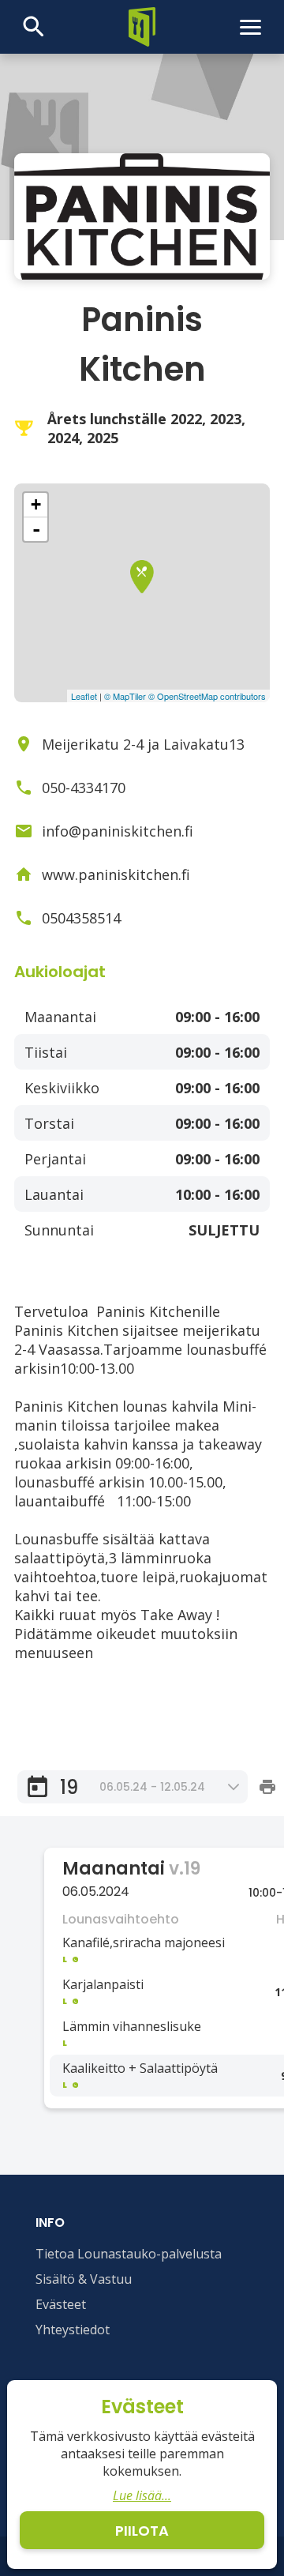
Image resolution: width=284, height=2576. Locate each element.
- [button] (36, 529)
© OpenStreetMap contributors (207, 696)
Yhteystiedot (73, 2330)
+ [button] (36, 504)
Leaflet (84, 696)
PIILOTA (142, 2531)
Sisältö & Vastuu (84, 2279)
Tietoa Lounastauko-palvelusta (129, 2254)
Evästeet (61, 2304)
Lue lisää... (142, 2495)
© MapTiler (125, 696)
